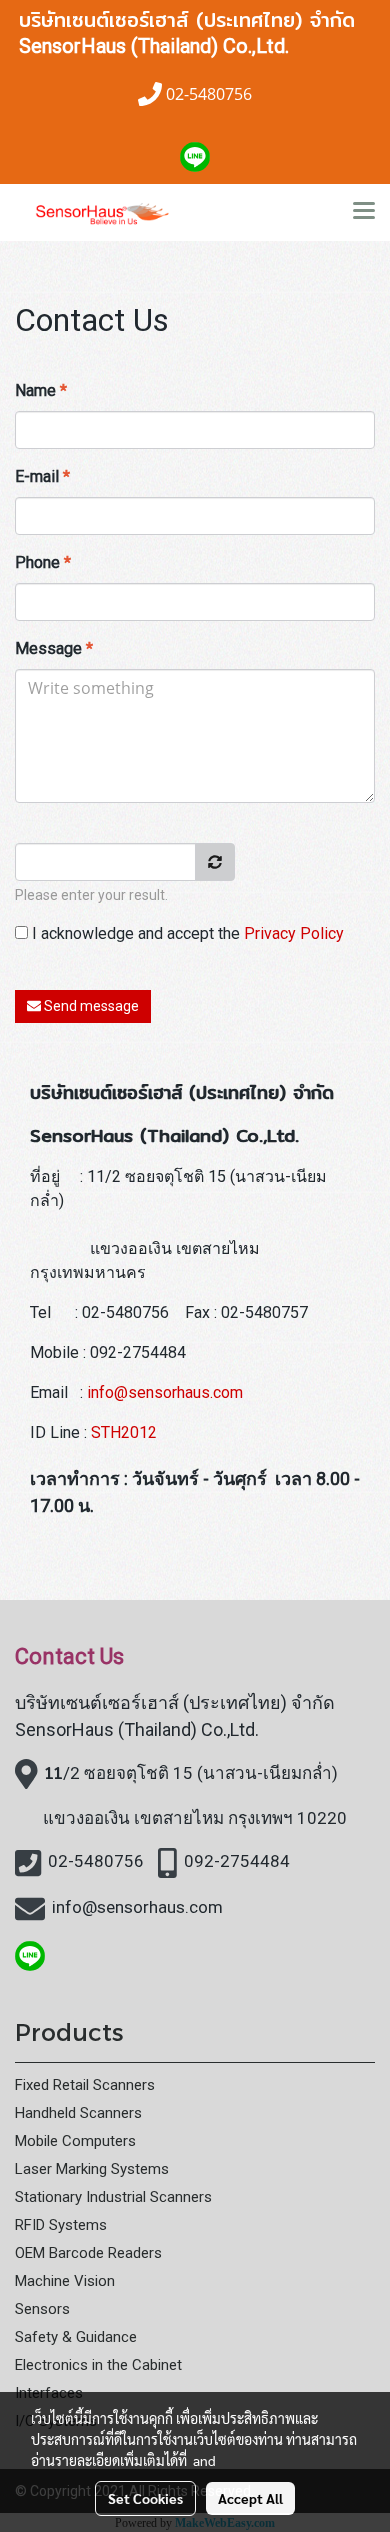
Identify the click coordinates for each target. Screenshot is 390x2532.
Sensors (42, 2309)
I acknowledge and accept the (186, 933)
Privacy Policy (294, 933)
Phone (43, 562)
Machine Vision (65, 2281)
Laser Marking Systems (92, 2169)
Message (54, 648)
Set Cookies (145, 2498)
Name (41, 390)
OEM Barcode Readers (88, 2253)
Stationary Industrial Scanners (113, 2197)
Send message (90, 1006)
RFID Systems (61, 2225)
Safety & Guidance (76, 2337)
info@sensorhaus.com (165, 1392)
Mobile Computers (75, 2141)
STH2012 (124, 1432)
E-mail (42, 476)
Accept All (250, 2498)
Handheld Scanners (78, 2113)
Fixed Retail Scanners (85, 2085)
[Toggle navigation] (364, 212)
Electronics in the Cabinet (98, 2365)
